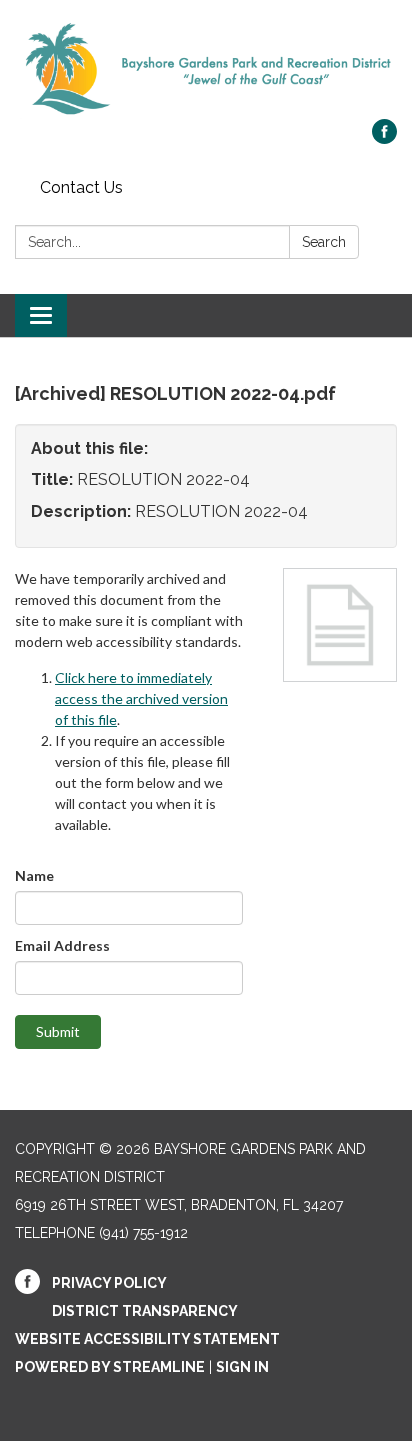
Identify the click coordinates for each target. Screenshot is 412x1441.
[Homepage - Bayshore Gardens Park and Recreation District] (206, 69)
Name (34, 875)
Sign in (242, 1367)
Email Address (62, 945)
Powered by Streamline (110, 1367)
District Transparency (145, 1311)
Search (324, 242)
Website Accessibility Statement (147, 1339)
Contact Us (81, 187)
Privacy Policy (109, 1283)
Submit (58, 1031)
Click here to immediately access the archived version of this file (141, 698)
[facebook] (384, 138)
